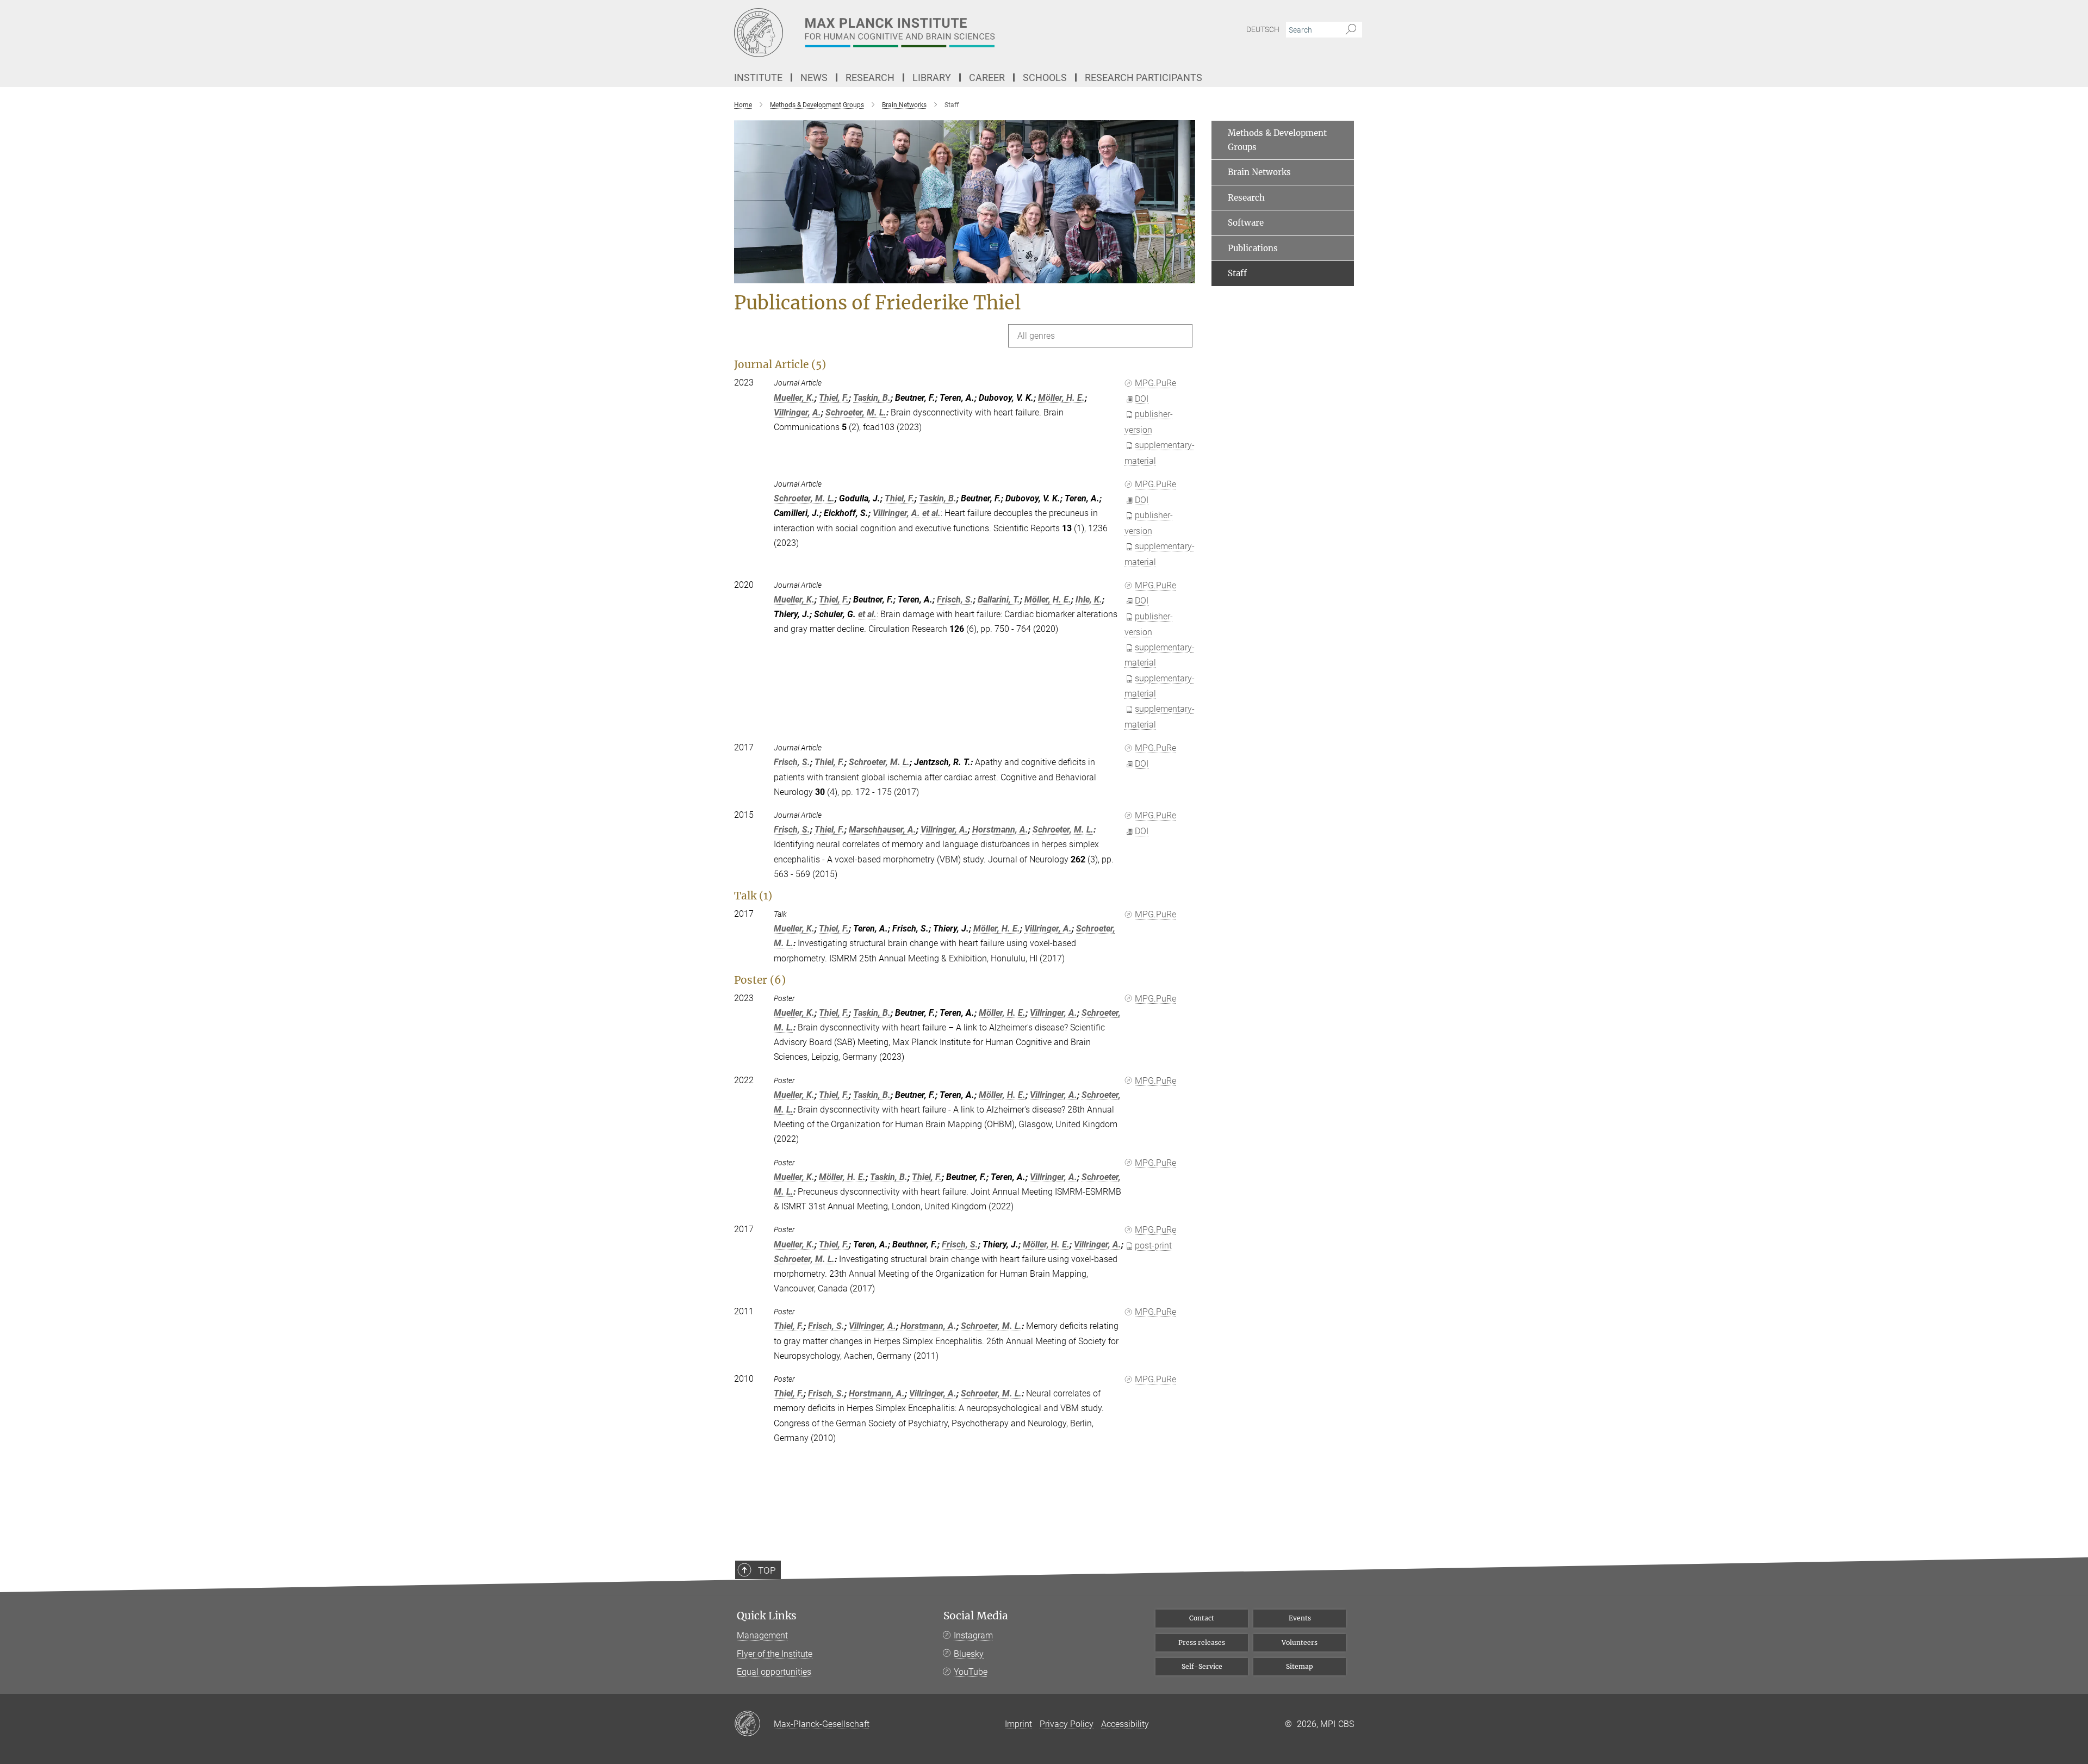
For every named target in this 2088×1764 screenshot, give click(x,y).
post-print (1153, 1246)
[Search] (1351, 30)
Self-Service (1202, 1666)
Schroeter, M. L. (856, 412)
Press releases (1202, 1642)
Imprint (1018, 1724)
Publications (1253, 248)
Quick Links (767, 1616)
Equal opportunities (774, 1672)
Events (1300, 1618)
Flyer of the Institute (775, 1654)
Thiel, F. (834, 398)
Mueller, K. (794, 398)
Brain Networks (1259, 172)
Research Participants (1144, 77)
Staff (1237, 273)
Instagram (973, 1635)
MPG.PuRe (1155, 383)
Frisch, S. (955, 600)
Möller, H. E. (1061, 398)
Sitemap (1300, 1666)
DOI (1142, 399)
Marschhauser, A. (883, 830)
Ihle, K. (1089, 600)
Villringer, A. (797, 412)
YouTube (971, 1672)
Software (1246, 223)
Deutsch (1263, 29)
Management (762, 1635)
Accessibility (1125, 1724)
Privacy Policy (1067, 1724)
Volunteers (1300, 1642)
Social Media (976, 1616)
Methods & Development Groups (1277, 140)
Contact (1202, 1618)
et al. (931, 513)
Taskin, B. (872, 398)
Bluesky (969, 1654)
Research (1246, 198)
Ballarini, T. (999, 600)
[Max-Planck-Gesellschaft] (754, 1724)
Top (767, 1570)
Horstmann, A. (1000, 830)
